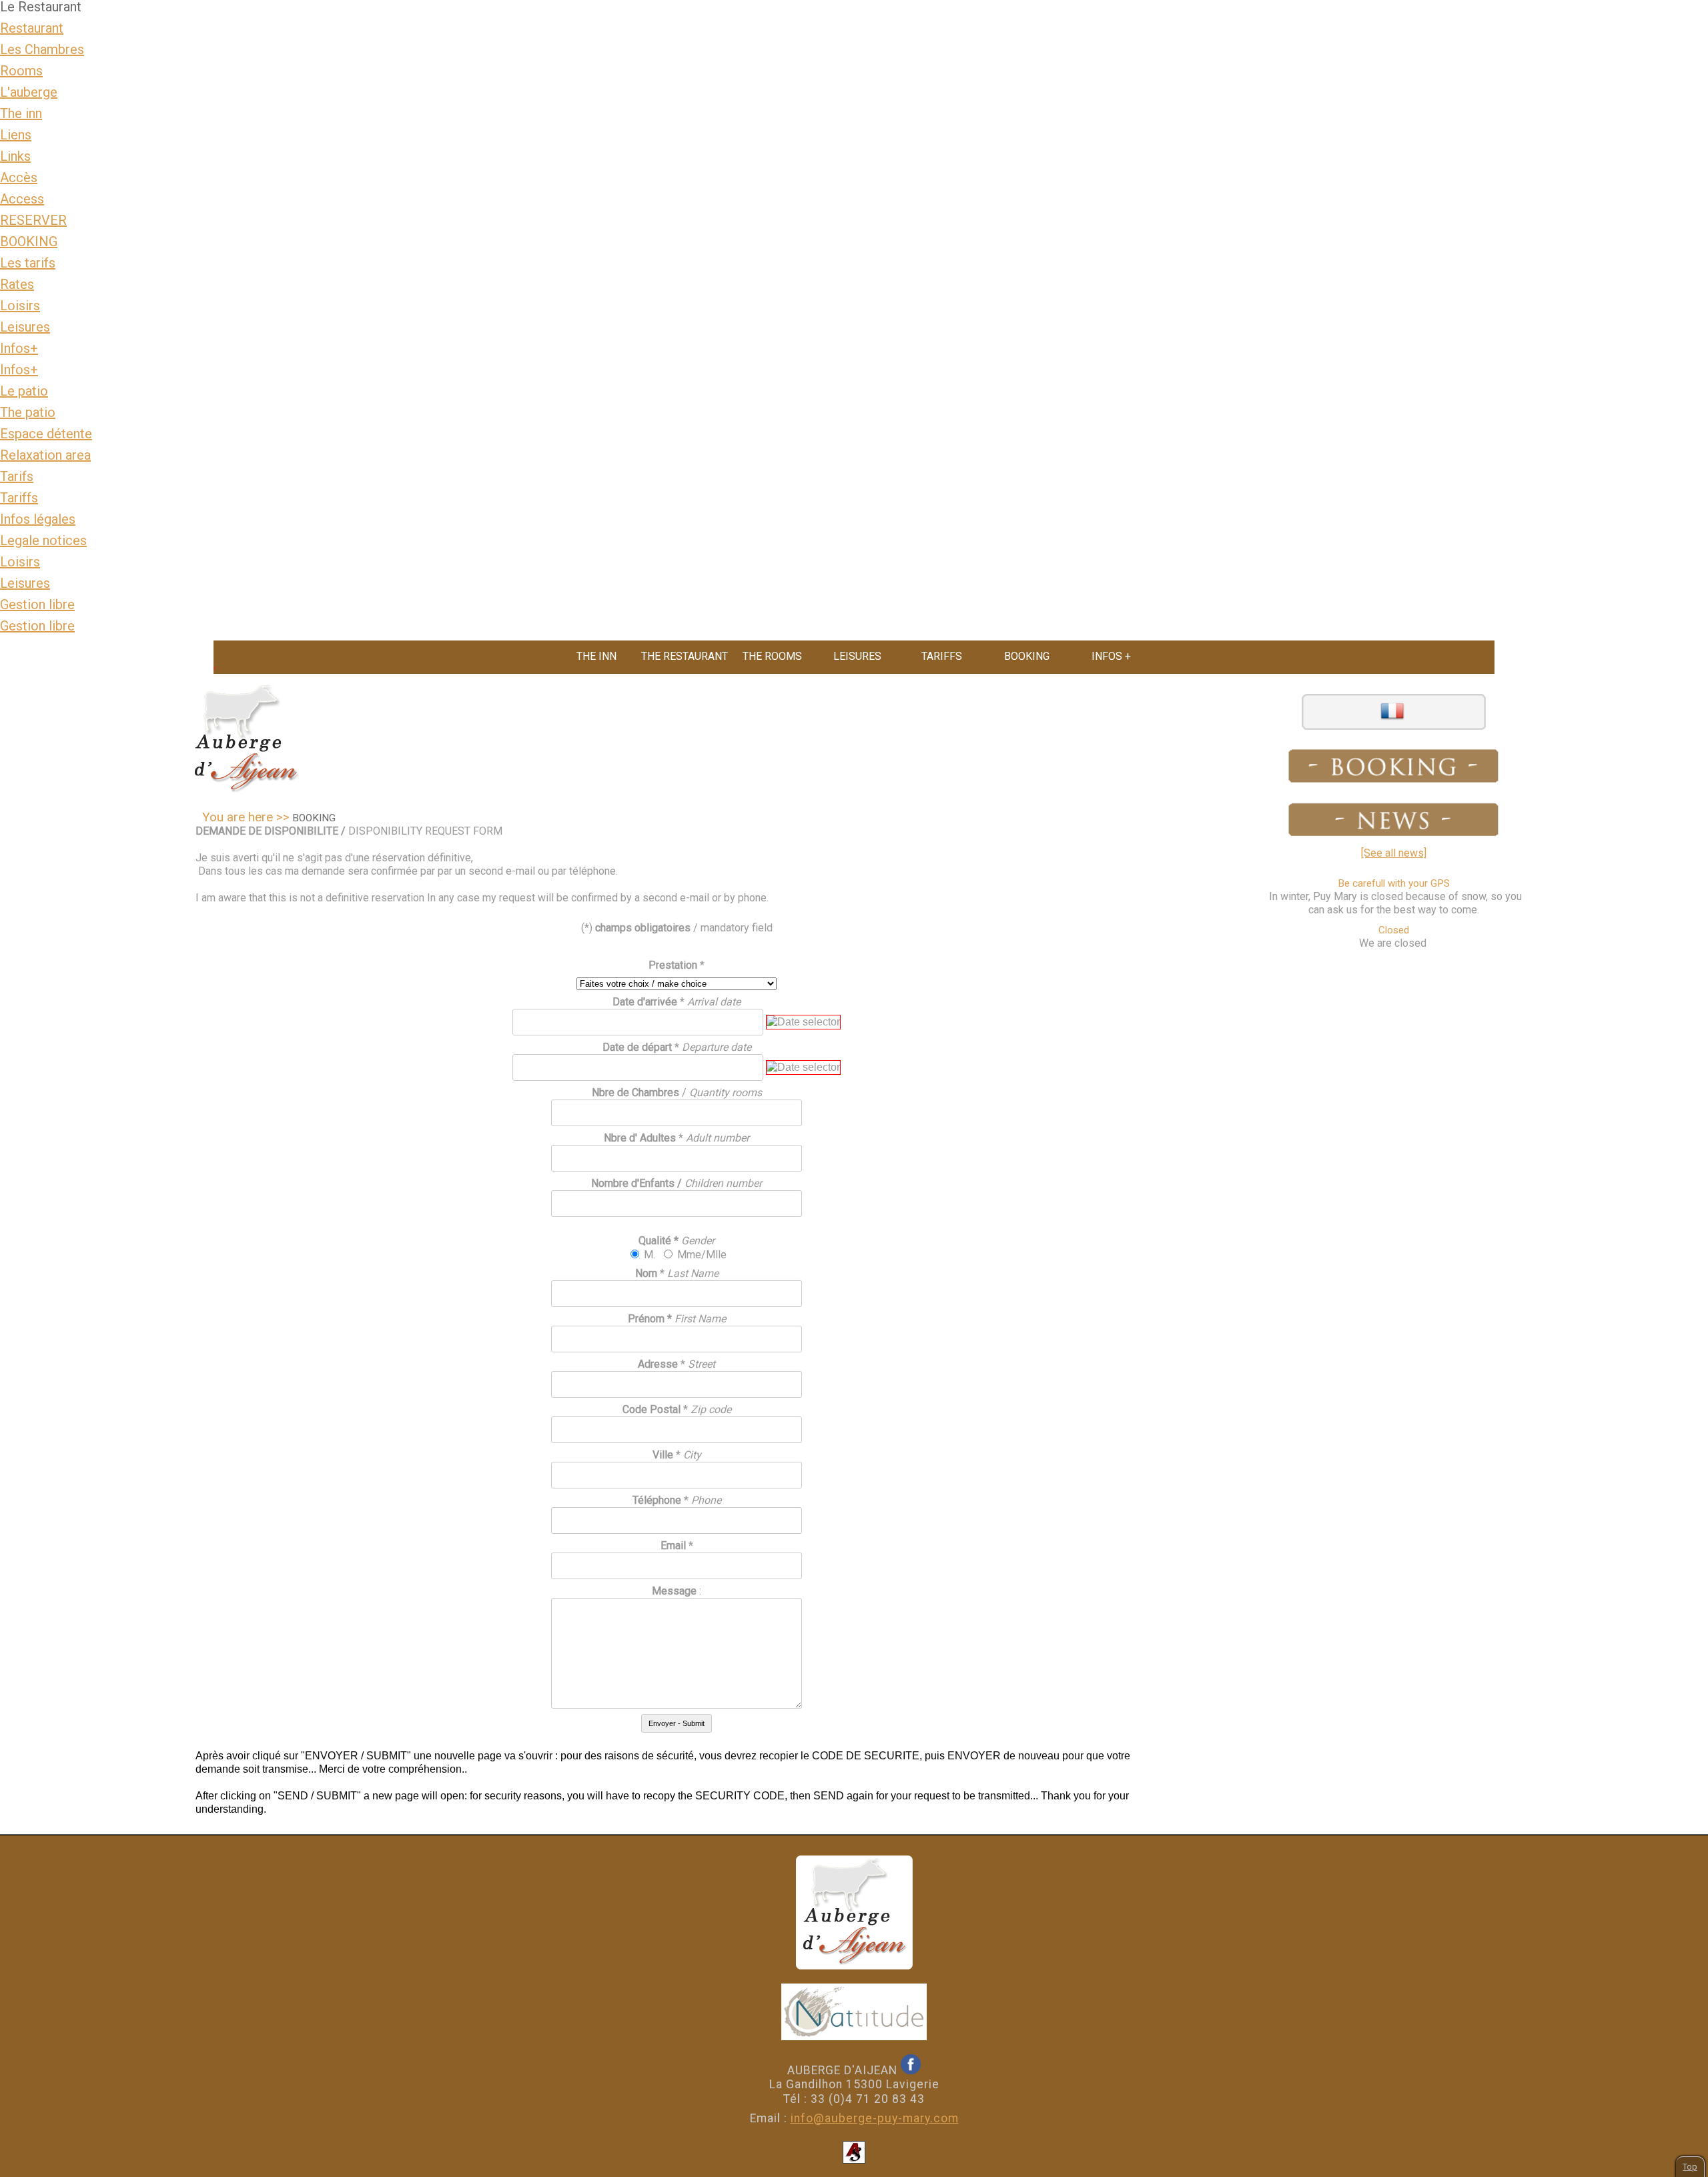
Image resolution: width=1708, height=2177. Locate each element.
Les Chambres (42, 49)
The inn (21, 113)
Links (15, 156)
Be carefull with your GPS (1394, 883)
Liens (16, 135)
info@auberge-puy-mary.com (875, 2118)
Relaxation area (45, 455)
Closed (1394, 930)
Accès (19, 177)
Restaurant (32, 28)
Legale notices (43, 540)
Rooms (21, 71)
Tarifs (17, 476)
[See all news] (1394, 853)
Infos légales (38, 519)
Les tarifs (28, 263)
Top (1690, 2167)
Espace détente (46, 434)
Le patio (24, 391)
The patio (28, 412)
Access (22, 199)
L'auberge (29, 92)
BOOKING (29, 242)
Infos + (1111, 656)
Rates (17, 284)
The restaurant (685, 656)
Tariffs (19, 498)
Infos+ (19, 348)
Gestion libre (37, 604)
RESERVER (33, 220)
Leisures (25, 327)
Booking (1027, 656)
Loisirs (20, 306)
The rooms (772, 656)
